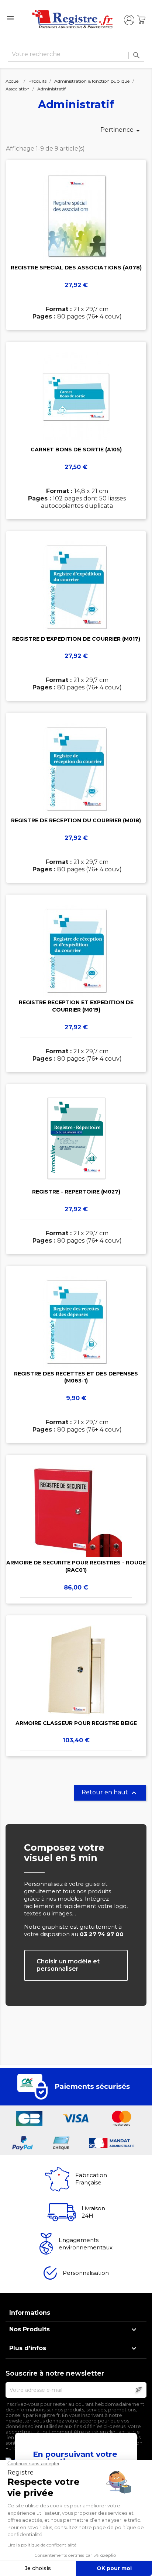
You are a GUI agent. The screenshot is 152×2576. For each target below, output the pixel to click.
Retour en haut (110, 1793)
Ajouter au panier (76, 255)
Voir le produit (76, 234)
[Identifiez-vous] (129, 20)
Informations (30, 2313)
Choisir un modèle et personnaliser (68, 1965)
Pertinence (121, 131)
